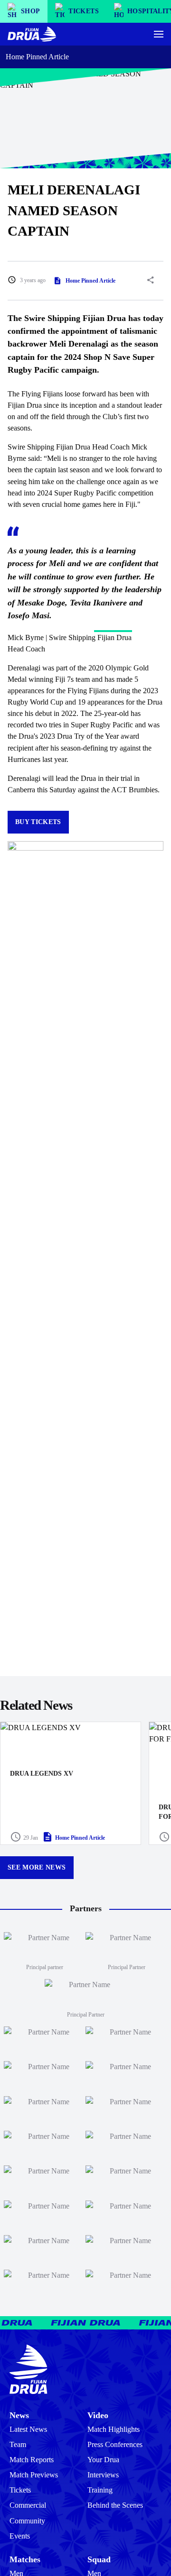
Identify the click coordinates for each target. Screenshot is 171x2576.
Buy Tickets (38, 822)
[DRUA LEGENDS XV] (71, 1783)
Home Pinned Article (37, 57)
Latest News (28, 2429)
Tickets (20, 2490)
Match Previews (34, 2475)
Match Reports (32, 2460)
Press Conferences (115, 2444)
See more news (37, 1867)
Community (27, 2521)
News (19, 2415)
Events (20, 2536)
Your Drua (103, 2460)
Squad (99, 2559)
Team (18, 2444)
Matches (25, 2559)
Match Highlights (114, 2429)
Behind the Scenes (115, 2505)
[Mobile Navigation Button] (159, 34)
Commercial (28, 2505)
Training (100, 2490)
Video (98, 2415)
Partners (86, 1908)
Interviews (103, 2475)
